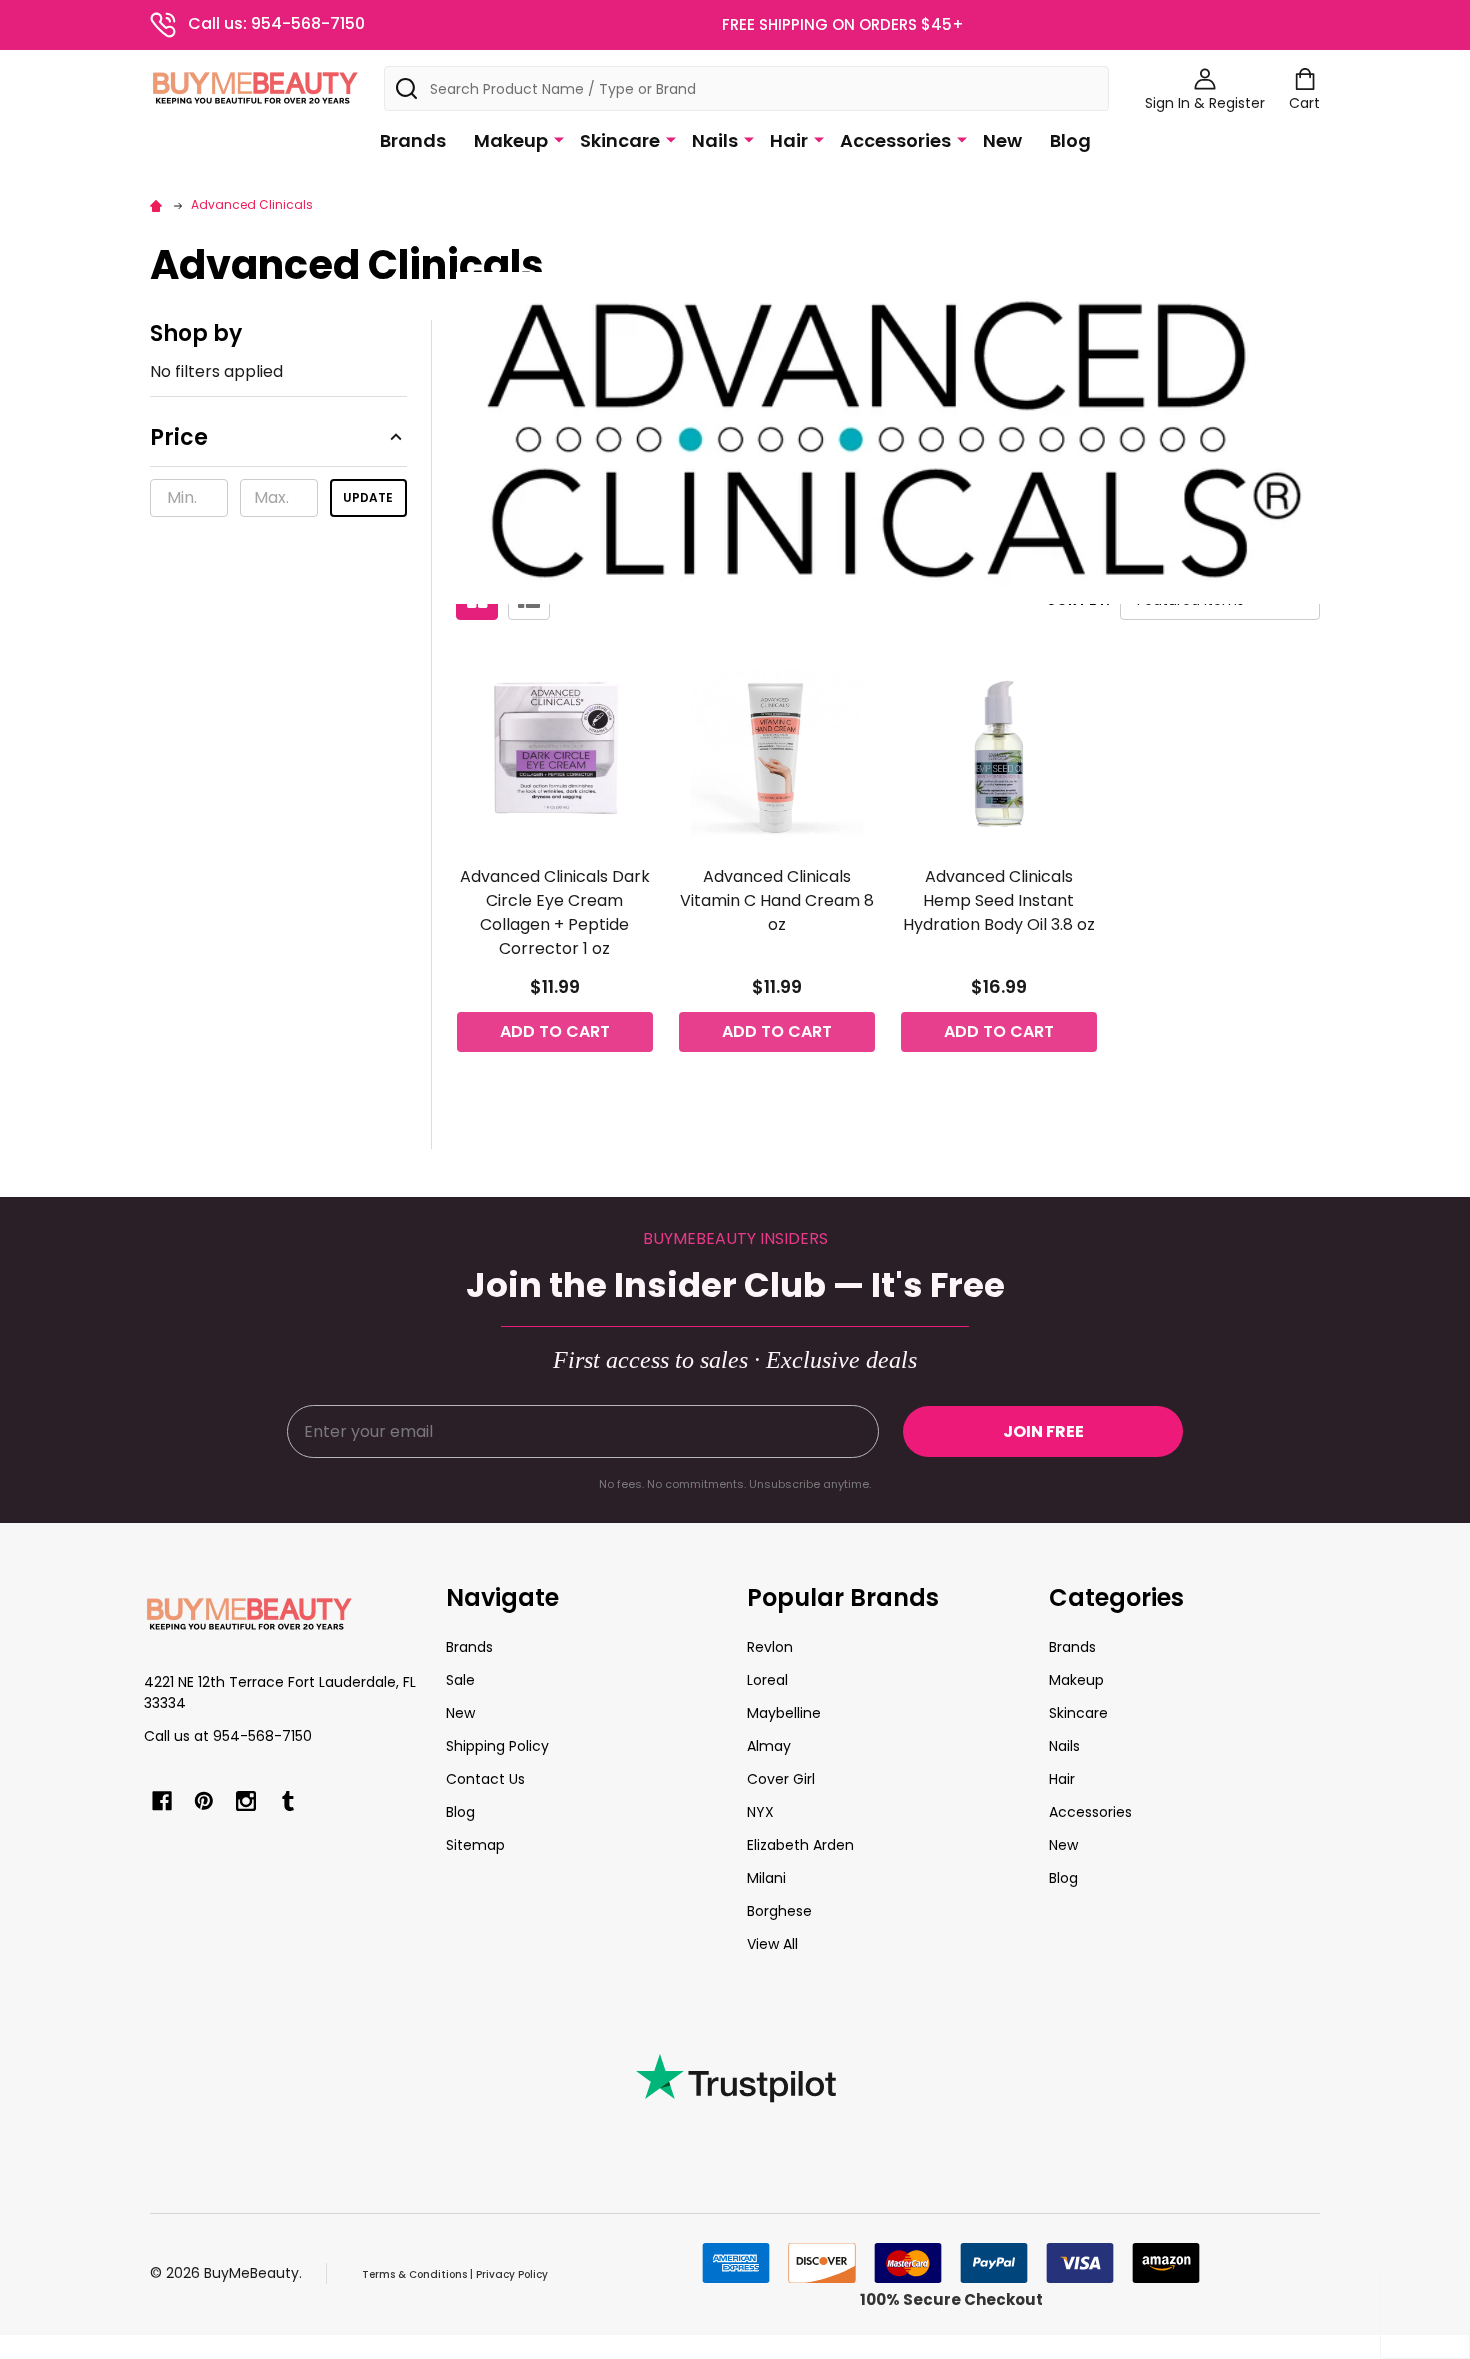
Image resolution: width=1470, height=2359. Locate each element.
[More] (559, 139)
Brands (413, 140)
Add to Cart (555, 1031)
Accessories (895, 140)
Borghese (779, 1911)
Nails (715, 140)
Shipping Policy (497, 1746)
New (1002, 140)
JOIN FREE (1043, 1431)
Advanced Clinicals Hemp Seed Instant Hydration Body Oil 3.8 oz (999, 900)
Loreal (767, 1680)
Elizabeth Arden (800, 1845)
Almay (769, 1746)
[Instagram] (246, 1801)
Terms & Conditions (414, 2274)
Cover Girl (781, 1779)
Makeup (511, 140)
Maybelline (784, 1713)
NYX (760, 1812)
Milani (766, 1878)
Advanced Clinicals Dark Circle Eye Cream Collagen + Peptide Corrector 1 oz (555, 912)
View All (772, 1944)
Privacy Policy (512, 2274)
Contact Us (485, 1779)
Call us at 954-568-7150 (228, 1736)
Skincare (620, 140)
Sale (460, 1680)
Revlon (770, 1647)
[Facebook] (162, 1801)
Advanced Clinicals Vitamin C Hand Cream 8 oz (777, 900)
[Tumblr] (288, 1801)
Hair (789, 140)
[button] (278, 444)
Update (368, 497)
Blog (1070, 140)
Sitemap (475, 1845)
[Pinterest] (204, 1801)
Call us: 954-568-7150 (276, 23)
